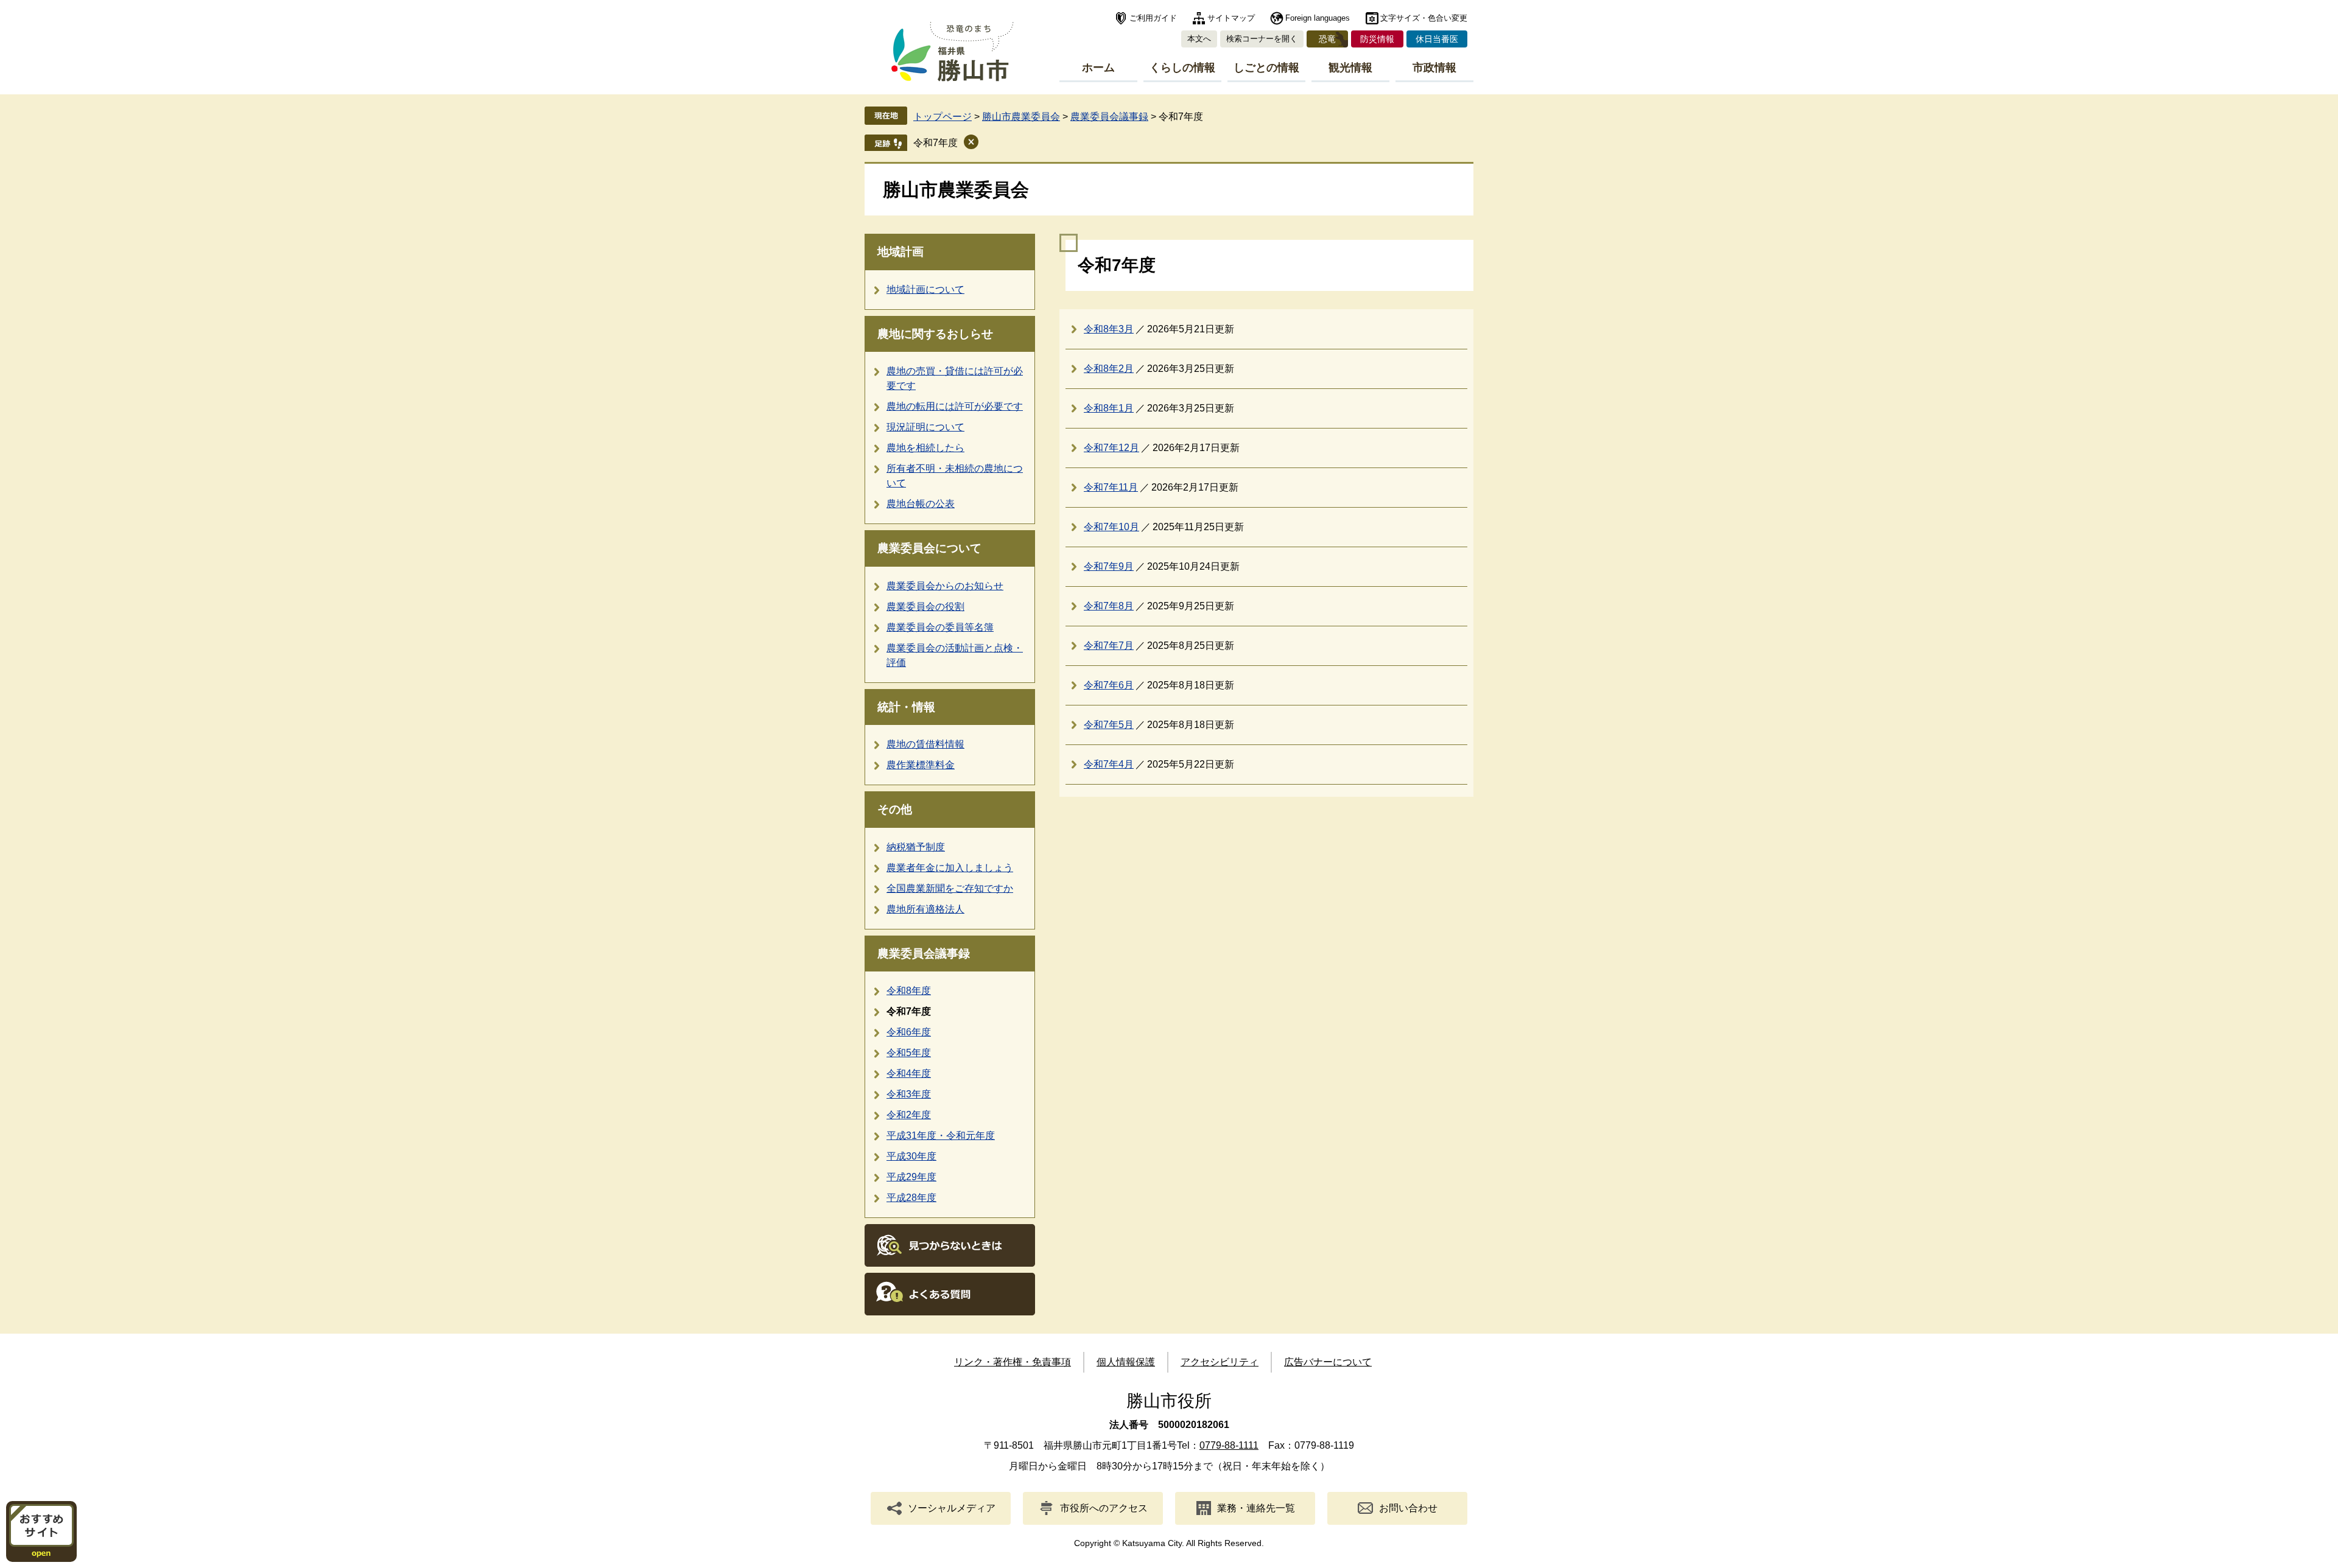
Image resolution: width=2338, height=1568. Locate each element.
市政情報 (1434, 68)
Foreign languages (1318, 18)
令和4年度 (909, 1073)
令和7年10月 (1111, 527)
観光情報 (1350, 68)
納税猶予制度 (916, 847)
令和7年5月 (1109, 725)
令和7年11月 (1111, 487)
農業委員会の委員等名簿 (940, 627)
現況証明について (925, 427)
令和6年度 (909, 1032)
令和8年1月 (1109, 408)
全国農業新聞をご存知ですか (950, 888)
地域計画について (925, 289)
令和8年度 (909, 991)
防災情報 (1377, 39)
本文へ (1199, 39)
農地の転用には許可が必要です (955, 406)
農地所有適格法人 (925, 909)
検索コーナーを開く (1262, 39)
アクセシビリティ (1220, 1362)
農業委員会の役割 (925, 607)
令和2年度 (909, 1115)
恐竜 (1327, 39)
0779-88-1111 (1229, 1445)
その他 (895, 809)
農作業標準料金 (921, 765)
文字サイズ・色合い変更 (1424, 18)
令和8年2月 (1109, 369)
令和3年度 (909, 1094)
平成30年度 (911, 1156)
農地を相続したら (925, 448)
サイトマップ (1231, 18)
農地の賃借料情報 (925, 744)
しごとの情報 (1266, 68)
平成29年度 (911, 1177)
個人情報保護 (1126, 1362)
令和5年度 (909, 1053)
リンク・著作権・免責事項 (1013, 1362)
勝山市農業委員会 (1021, 117)
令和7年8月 (1109, 606)
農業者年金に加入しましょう (950, 868)
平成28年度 (911, 1198)
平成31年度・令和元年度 (941, 1136)
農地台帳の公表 (921, 504)
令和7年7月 (1109, 646)
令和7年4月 (1109, 764)
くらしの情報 (1182, 68)
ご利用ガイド (1153, 18)
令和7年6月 (1109, 685)
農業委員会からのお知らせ (945, 586)
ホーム (1098, 68)
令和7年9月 (1109, 566)
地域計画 (900, 252)
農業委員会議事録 (1109, 117)
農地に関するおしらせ (935, 334)
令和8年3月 (1109, 329)
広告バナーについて (1328, 1362)
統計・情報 (906, 707)
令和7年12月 (1111, 448)
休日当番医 (1437, 39)
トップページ (943, 117)
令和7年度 (936, 143)
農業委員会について (929, 548)
